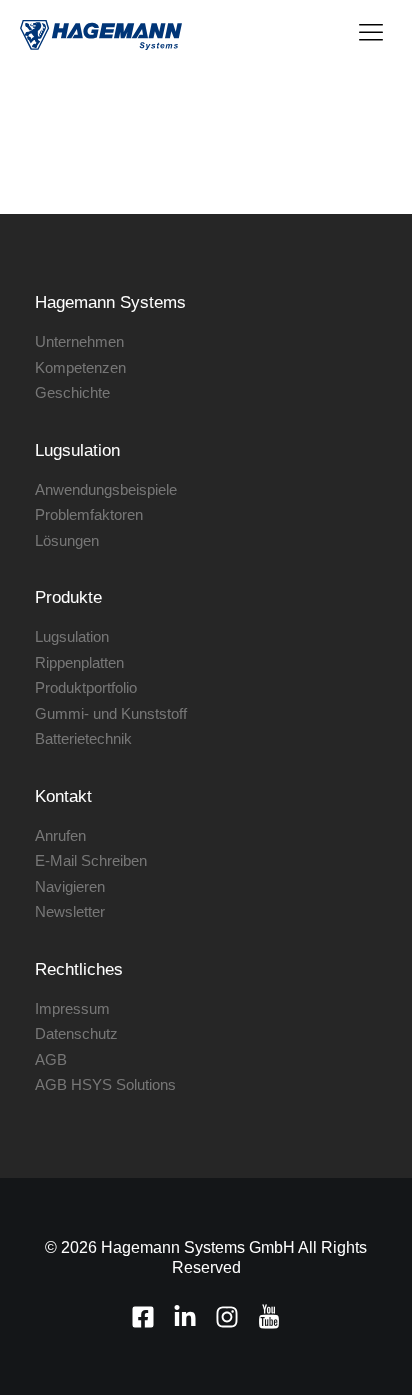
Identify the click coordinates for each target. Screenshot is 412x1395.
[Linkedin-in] (185, 1317)
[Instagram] (227, 1317)
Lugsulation (77, 450)
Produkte (68, 597)
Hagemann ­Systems (110, 302)
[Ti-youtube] (269, 1317)
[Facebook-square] (143, 1317)
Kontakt (63, 796)
